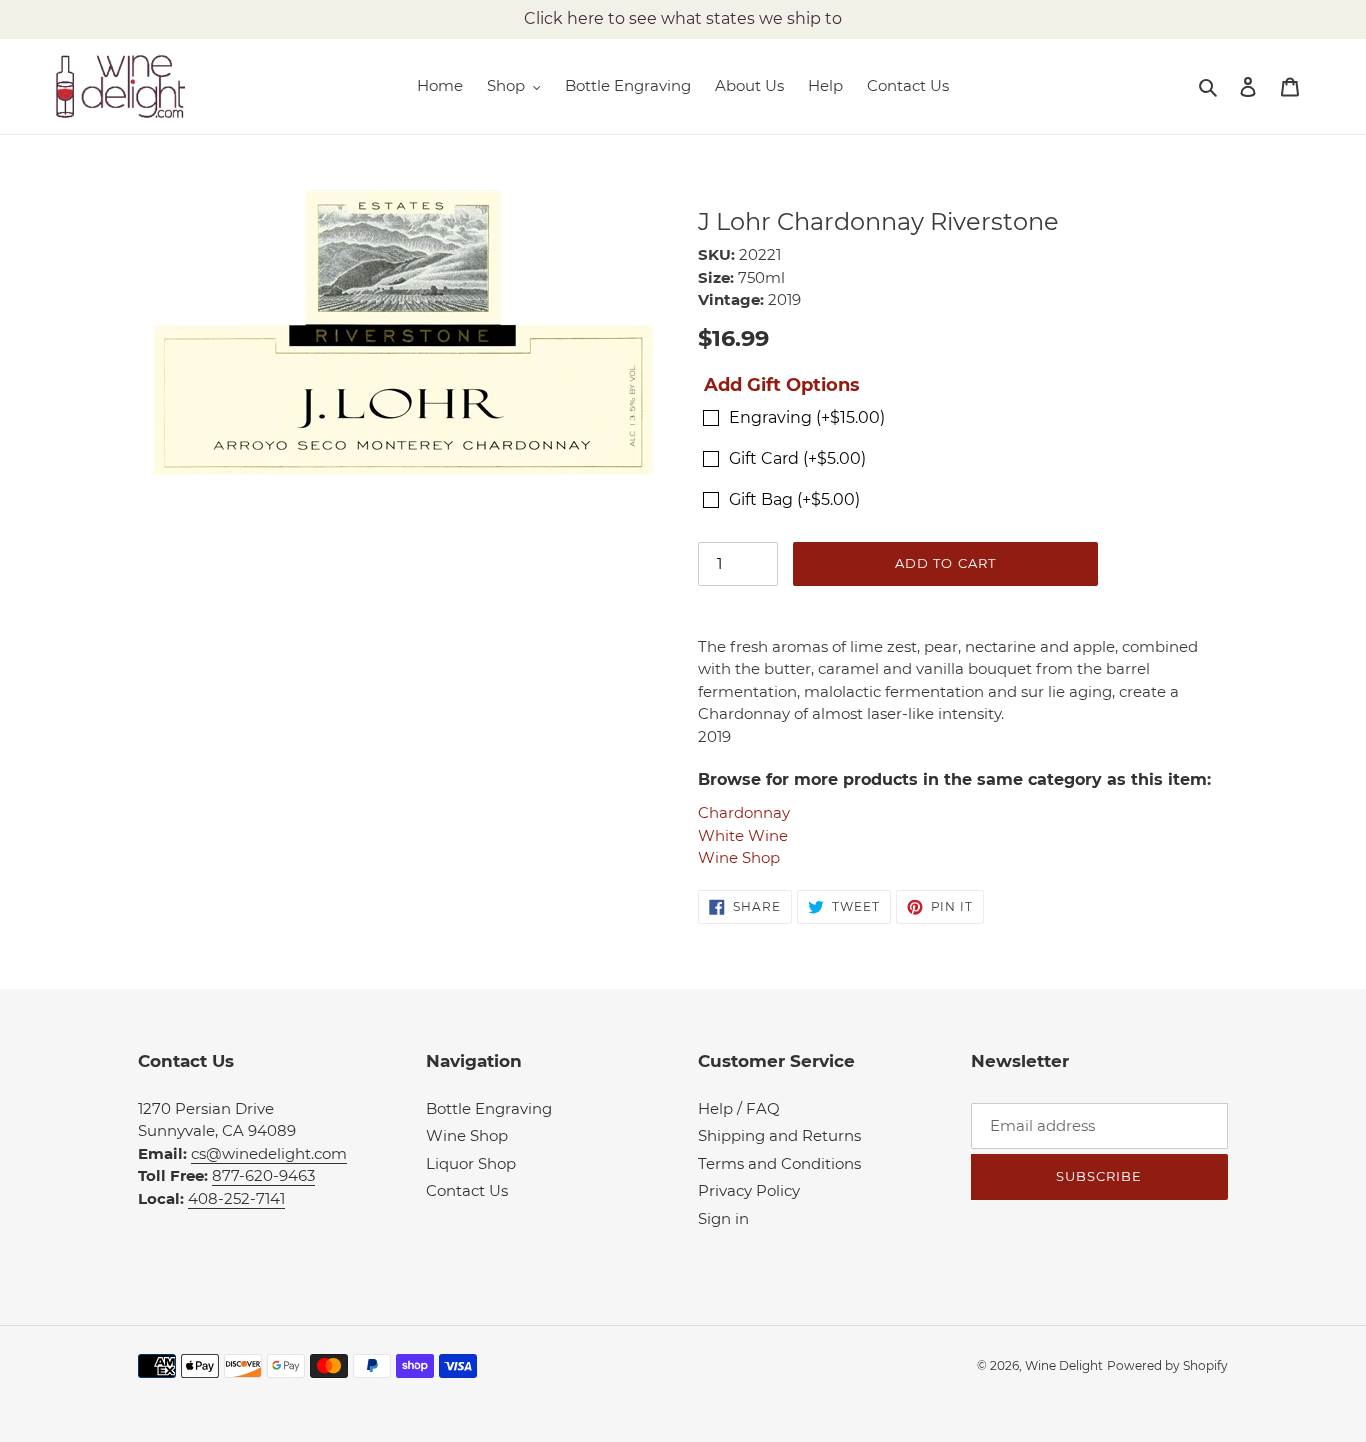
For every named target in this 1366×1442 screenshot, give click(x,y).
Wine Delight (1064, 1365)
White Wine (743, 835)
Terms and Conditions (779, 1163)
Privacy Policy (749, 1190)
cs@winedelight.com (269, 1153)
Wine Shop (739, 857)
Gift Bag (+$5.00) (794, 499)
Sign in (723, 1218)
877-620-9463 (263, 1175)
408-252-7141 (236, 1198)
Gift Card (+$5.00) (797, 458)
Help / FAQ (739, 1108)
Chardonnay (744, 812)
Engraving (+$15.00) (807, 417)
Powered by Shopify (1167, 1365)
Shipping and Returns (779, 1135)
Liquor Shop (471, 1163)
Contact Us (467, 1190)
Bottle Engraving (489, 1108)
